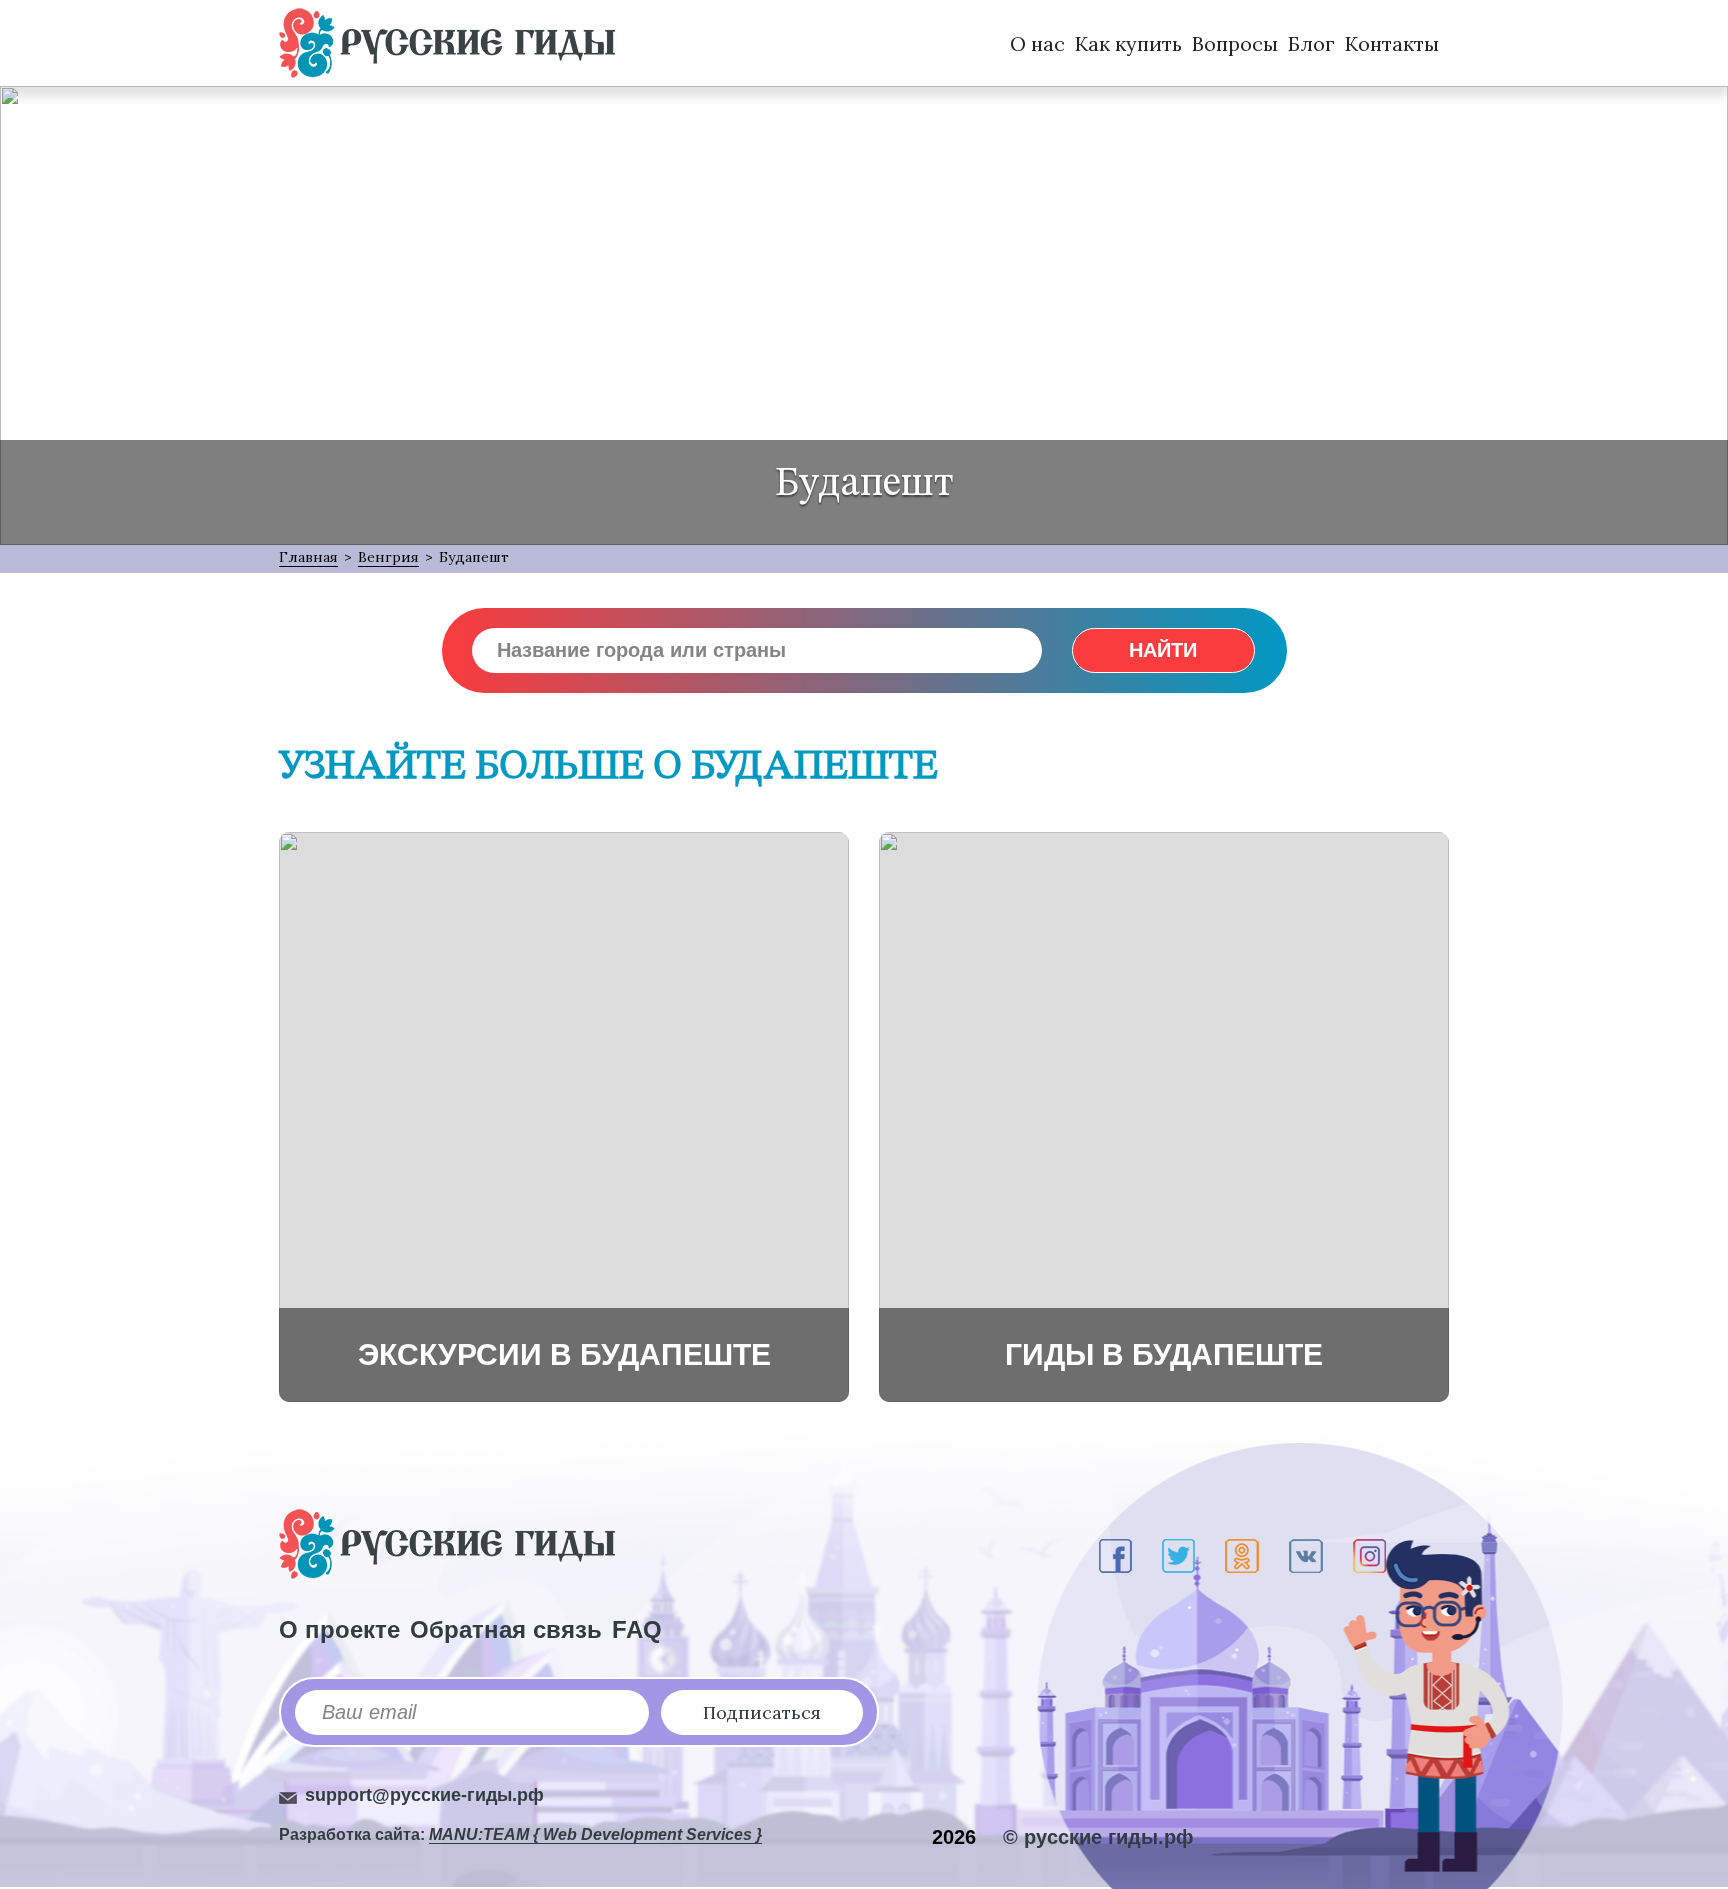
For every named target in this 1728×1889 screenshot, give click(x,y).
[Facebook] (1115, 1556)
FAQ (637, 1629)
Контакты (1392, 43)
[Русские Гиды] (447, 43)
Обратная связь (506, 1629)
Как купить (1128, 43)
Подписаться (762, 1712)
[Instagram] (1369, 1556)
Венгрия (388, 557)
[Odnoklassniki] (1242, 1556)
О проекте (339, 1629)
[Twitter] (1178, 1556)
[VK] (1306, 1556)
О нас (1037, 43)
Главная (308, 557)
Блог (1311, 43)
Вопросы (1235, 43)
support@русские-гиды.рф (424, 1795)
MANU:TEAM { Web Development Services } (595, 1834)
